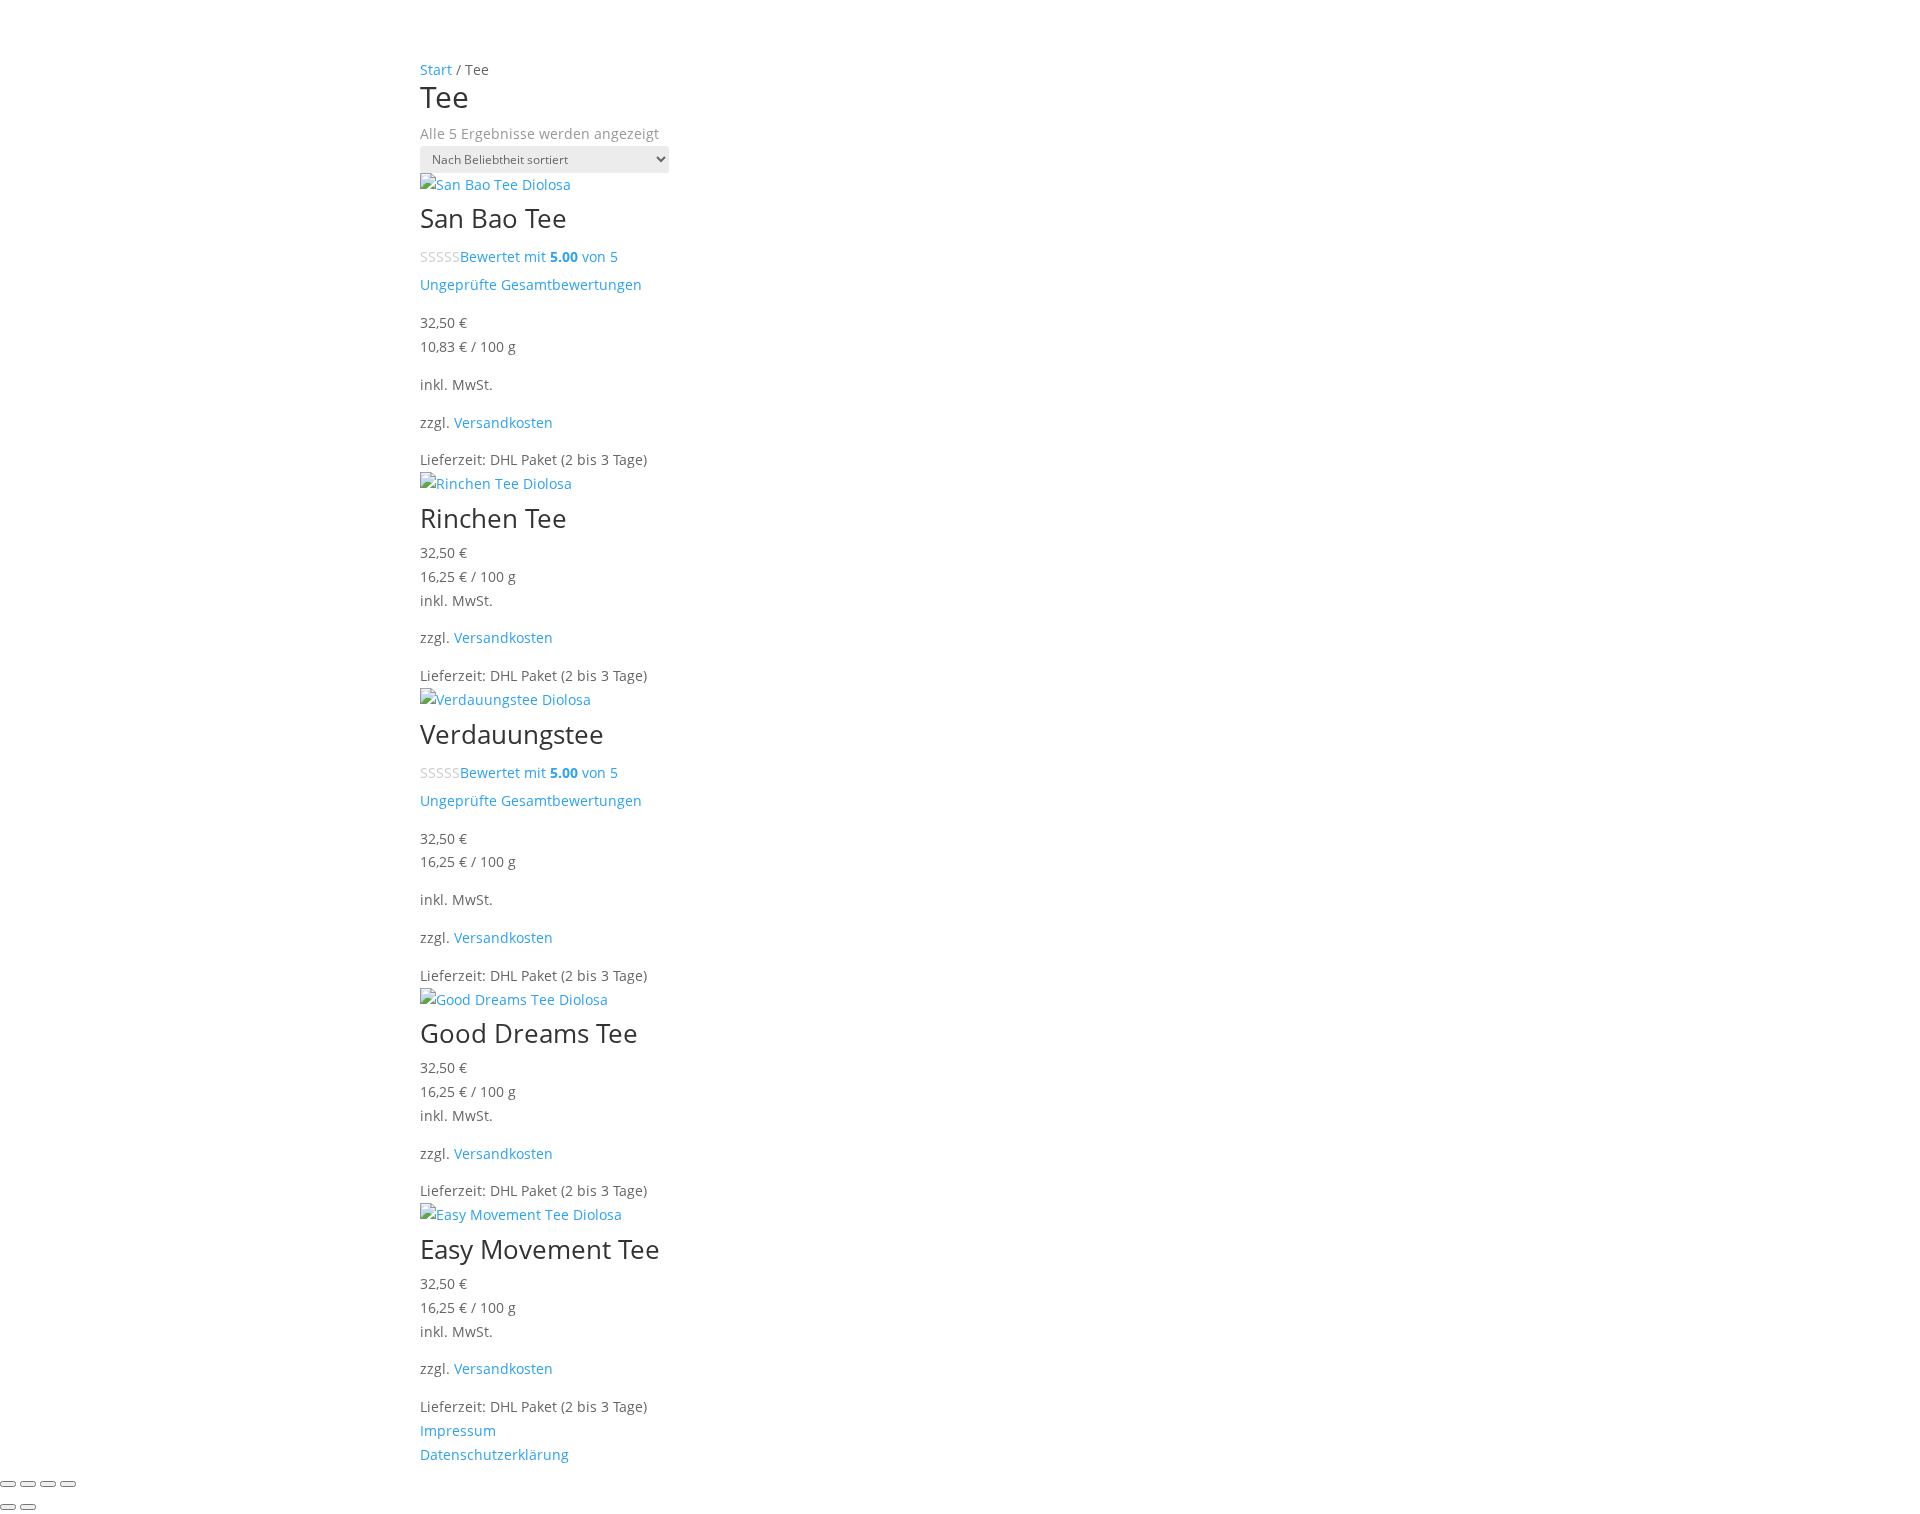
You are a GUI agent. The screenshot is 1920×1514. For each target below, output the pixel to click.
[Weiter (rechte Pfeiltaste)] (28, 1507)
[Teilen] (48, 1484)
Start (436, 69)
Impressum (458, 1430)
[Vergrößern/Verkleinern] (8, 1484)
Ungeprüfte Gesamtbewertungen (531, 284)
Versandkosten (503, 422)
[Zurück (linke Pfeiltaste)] (8, 1507)
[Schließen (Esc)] (68, 1484)
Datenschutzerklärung (494, 1454)
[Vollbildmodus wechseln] (28, 1484)
